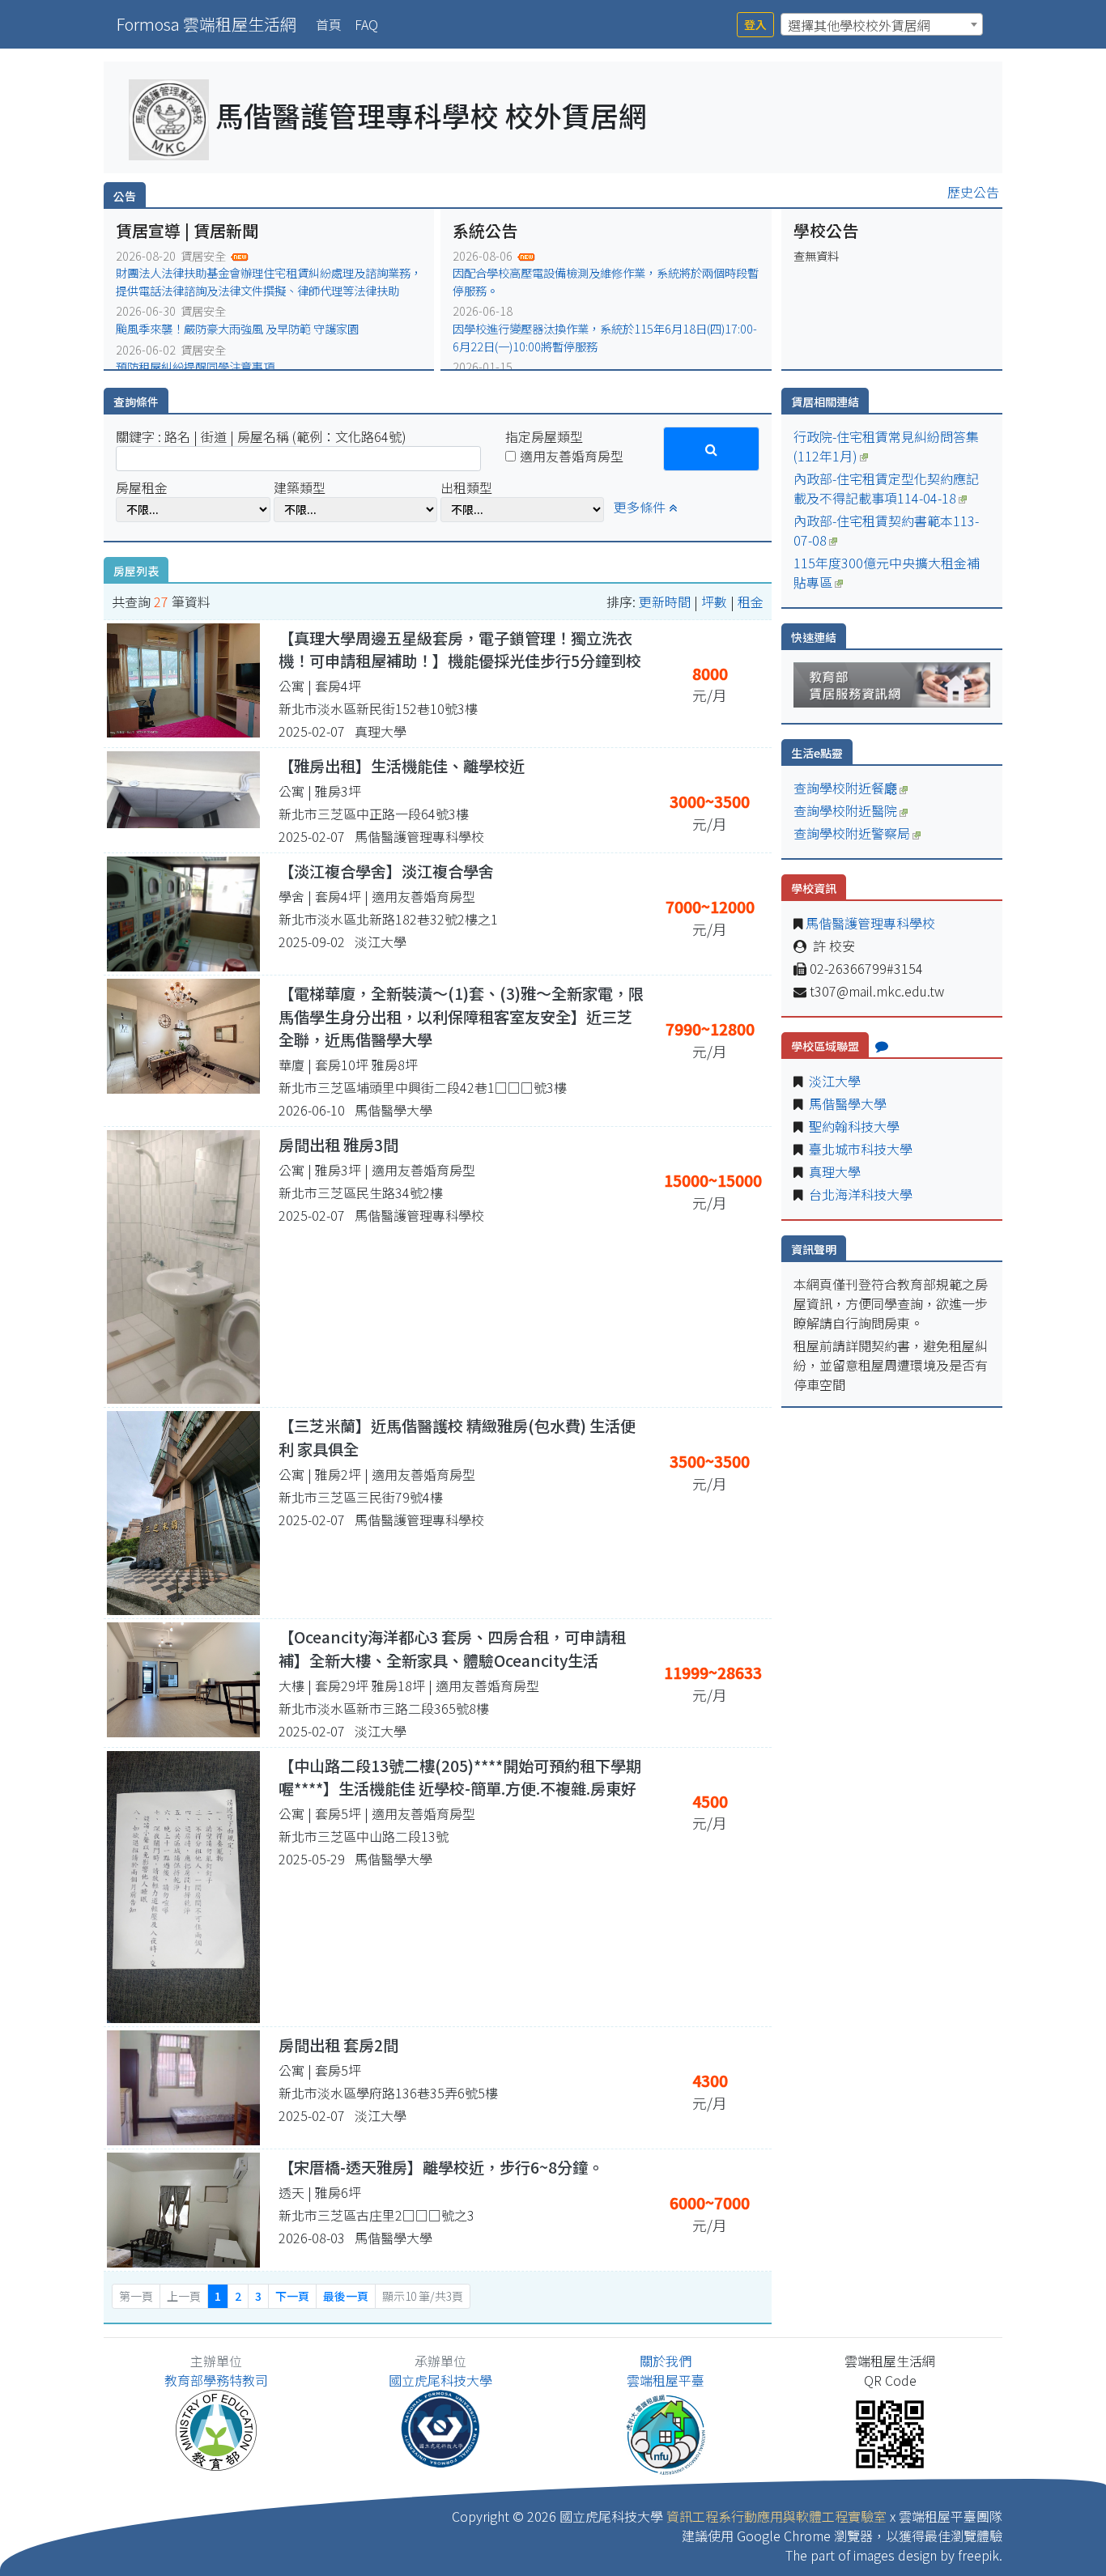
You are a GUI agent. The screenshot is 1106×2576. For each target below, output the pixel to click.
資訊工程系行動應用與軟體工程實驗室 (776, 2516)
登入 (755, 24)
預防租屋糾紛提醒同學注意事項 (195, 366)
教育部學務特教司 (216, 2380)
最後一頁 (346, 2296)
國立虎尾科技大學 (440, 2380)
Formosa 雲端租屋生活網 (206, 24)
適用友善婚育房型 (572, 456)
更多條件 (641, 507)
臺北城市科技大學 (859, 1149)
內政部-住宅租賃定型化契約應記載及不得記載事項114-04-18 (886, 488)
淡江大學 (833, 1081)
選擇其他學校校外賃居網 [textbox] (859, 25)
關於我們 (666, 2361)
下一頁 (292, 2296)
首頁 (332, 24)
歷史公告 (973, 192)
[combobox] (882, 24)
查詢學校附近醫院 (845, 810)
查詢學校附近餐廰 (845, 788)
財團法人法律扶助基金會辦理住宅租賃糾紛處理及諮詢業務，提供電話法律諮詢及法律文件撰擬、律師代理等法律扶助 (269, 281)
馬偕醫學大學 (846, 1103)
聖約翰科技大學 (853, 1126)
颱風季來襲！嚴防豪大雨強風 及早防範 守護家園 (237, 328)
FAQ (366, 24)
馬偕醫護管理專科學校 (869, 923)
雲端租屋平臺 (666, 2380)
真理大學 (833, 1171)
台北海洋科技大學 (859, 1194)
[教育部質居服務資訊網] (892, 682)
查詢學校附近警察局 (852, 833)
